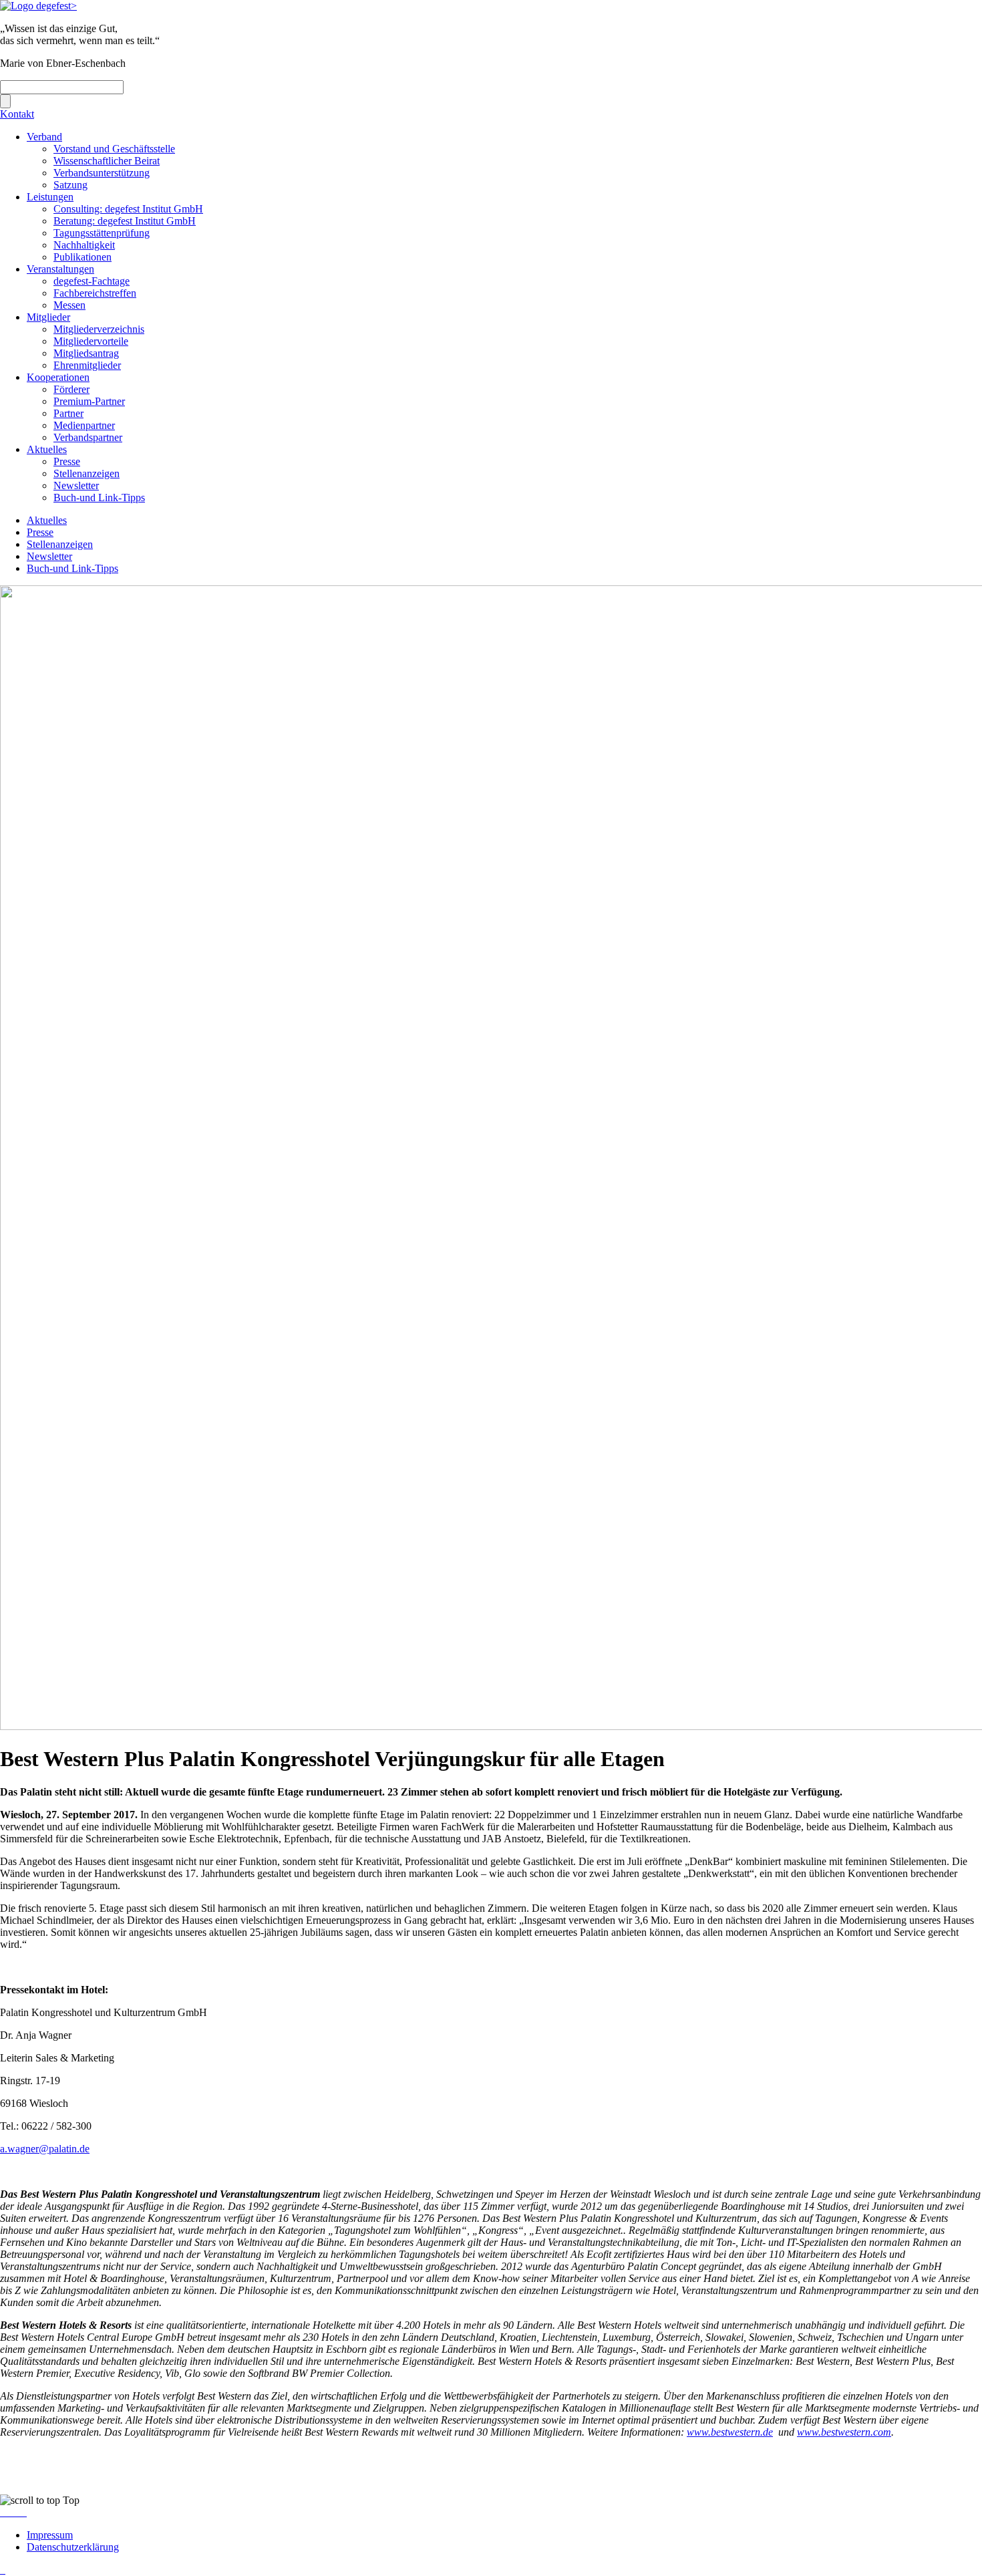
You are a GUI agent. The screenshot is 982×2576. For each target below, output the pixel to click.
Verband (44, 137)
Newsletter (76, 485)
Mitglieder (48, 317)
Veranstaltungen (60, 269)
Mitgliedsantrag (86, 353)
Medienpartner (84, 425)
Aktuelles (47, 449)
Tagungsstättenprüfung (102, 233)
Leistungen (50, 197)
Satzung (70, 185)
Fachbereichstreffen (95, 293)
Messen (69, 305)
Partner (68, 413)
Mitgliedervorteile (91, 341)
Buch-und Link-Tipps (99, 497)
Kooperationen (58, 377)
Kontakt (17, 114)
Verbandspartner (88, 437)
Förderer (71, 389)
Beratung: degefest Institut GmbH (125, 221)
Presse (67, 461)
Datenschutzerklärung (73, 2547)
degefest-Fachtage (92, 281)
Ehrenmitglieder (87, 365)
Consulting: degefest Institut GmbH (128, 209)
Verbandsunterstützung (102, 173)
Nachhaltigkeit (84, 245)
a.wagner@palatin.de (45, 2149)
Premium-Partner (89, 401)
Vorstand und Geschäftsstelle (114, 149)
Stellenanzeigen (87, 473)
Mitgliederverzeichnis (99, 329)
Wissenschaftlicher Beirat (107, 161)
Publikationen (83, 257)
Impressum (50, 2535)
